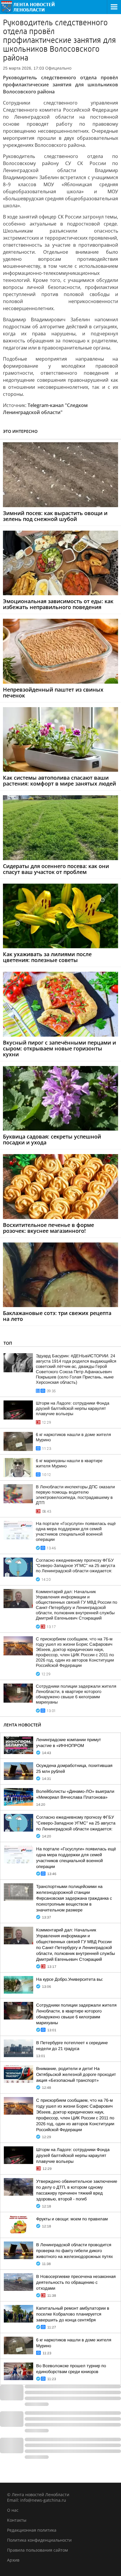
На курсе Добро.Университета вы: (70, 1979)
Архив (13, 2560)
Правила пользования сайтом (37, 2550)
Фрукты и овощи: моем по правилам (72, 2219)
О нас (13, 2510)
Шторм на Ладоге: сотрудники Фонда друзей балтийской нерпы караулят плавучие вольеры (73, 1408)
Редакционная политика (32, 2530)
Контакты (17, 2520)
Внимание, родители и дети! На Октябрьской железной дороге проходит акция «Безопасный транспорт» (76, 2074)
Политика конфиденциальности (39, 2540)
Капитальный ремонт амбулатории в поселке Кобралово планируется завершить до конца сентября (73, 2314)
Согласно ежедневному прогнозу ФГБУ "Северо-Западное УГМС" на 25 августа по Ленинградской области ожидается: (75, 1566)
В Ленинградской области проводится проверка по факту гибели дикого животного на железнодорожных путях (74, 2251)
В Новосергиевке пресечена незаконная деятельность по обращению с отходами (76, 2282)
